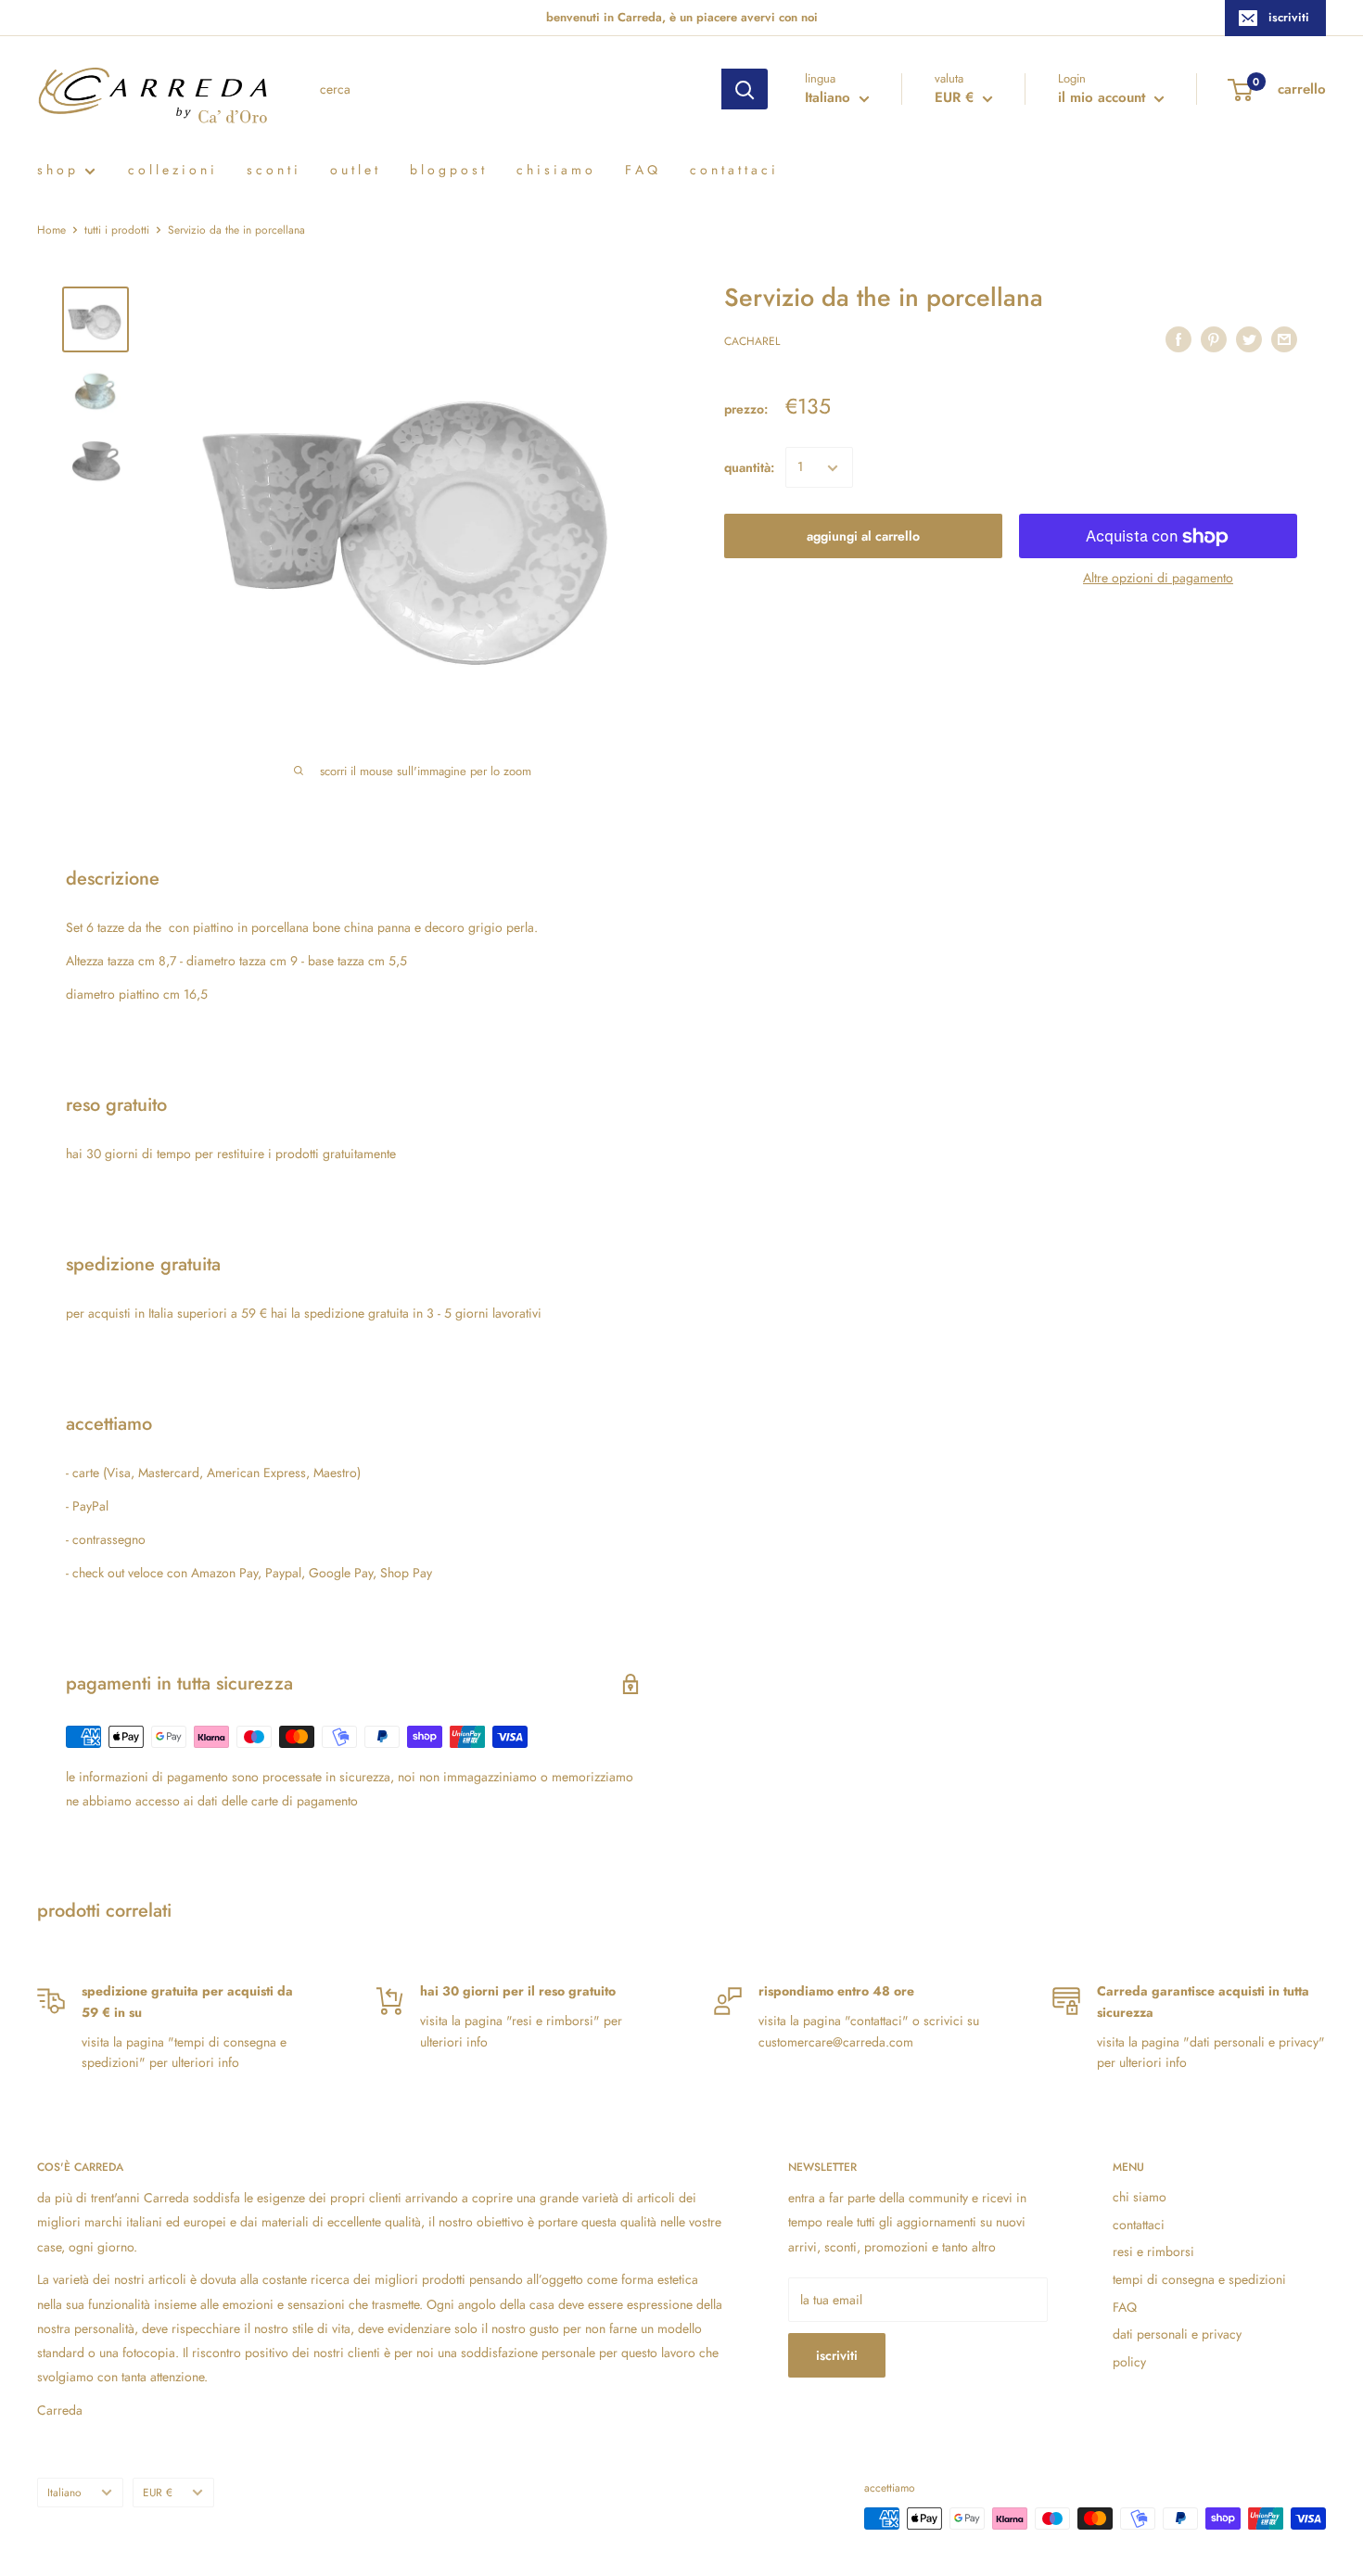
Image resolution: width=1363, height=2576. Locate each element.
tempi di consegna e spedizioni (1199, 2279)
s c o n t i (272, 170)
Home (51, 230)
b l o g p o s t (447, 170)
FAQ (1125, 2307)
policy (1129, 2362)
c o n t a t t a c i (732, 170)
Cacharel (752, 342)
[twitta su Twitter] (1249, 340)
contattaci (1139, 2225)
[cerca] (745, 89)
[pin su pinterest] (1214, 340)
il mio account (1104, 97)
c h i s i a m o (554, 170)
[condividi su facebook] (1178, 340)
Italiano (64, 2492)
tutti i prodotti (117, 230)
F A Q (641, 170)
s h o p (56, 170)
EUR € (158, 2492)
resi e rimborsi (1153, 2251)
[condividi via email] (1284, 340)
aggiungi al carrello (863, 537)
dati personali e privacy (1177, 2334)
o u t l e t (354, 170)
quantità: (749, 468)
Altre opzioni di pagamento (1158, 579)
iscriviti (1289, 17)
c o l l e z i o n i (171, 170)
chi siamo (1140, 2197)
